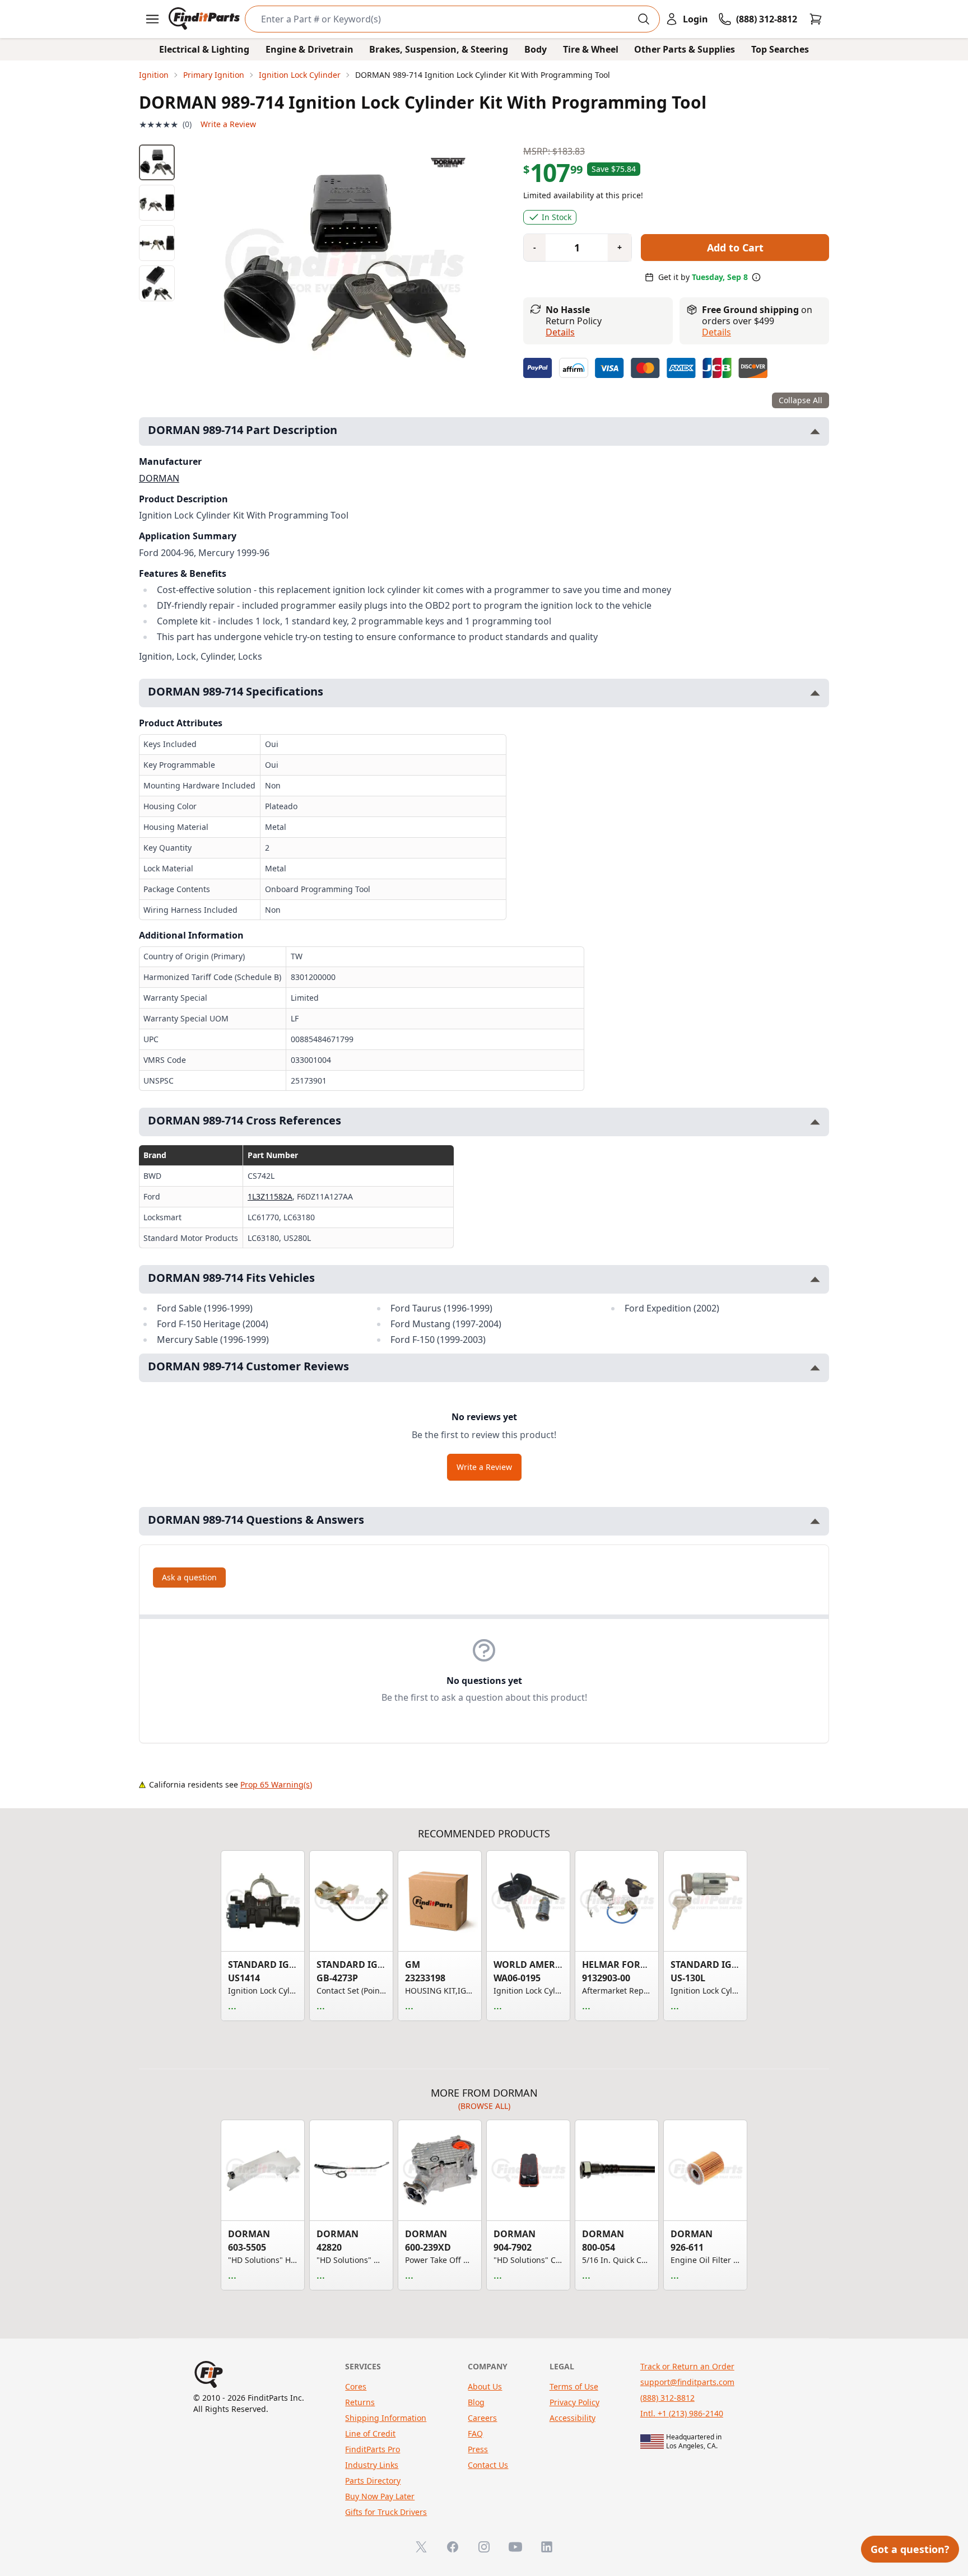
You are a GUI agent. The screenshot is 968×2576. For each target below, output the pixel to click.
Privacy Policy (574, 2402)
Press (478, 2449)
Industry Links (372, 2465)
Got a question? (910, 2549)
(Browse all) (484, 2106)
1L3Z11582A (270, 1196)
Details (560, 332)
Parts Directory (373, 2481)
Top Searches (780, 49)
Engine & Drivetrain (310, 49)
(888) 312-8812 (667, 2398)
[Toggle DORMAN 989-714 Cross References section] (815, 1122)
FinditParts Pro (373, 2449)
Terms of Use (574, 2386)
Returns (360, 2402)
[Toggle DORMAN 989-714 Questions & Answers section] (815, 1521)
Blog (476, 2402)
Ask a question (189, 1577)
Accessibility (573, 2418)
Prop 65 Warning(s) (276, 1784)
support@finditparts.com (687, 2382)
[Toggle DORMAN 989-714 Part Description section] (815, 431)
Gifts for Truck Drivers (386, 2512)
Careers (482, 2418)
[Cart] (816, 19)
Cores (356, 2386)
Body (536, 49)
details (716, 332)
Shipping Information (386, 2418)
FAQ (475, 2433)
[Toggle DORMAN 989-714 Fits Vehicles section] (815, 1279)
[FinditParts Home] (205, 19)
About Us (485, 2386)
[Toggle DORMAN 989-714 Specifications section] (815, 693)
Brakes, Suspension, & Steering (439, 49)
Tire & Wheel (591, 49)
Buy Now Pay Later (380, 2496)
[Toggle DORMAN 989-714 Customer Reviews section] (815, 1368)
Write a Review (228, 124)
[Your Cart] (816, 19)
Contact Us (488, 2465)
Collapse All (801, 400)
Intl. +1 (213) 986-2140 (682, 2413)
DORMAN (159, 478)
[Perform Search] (644, 19)
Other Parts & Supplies (685, 49)
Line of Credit (370, 2433)
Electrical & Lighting (204, 49)
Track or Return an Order (687, 2366)
